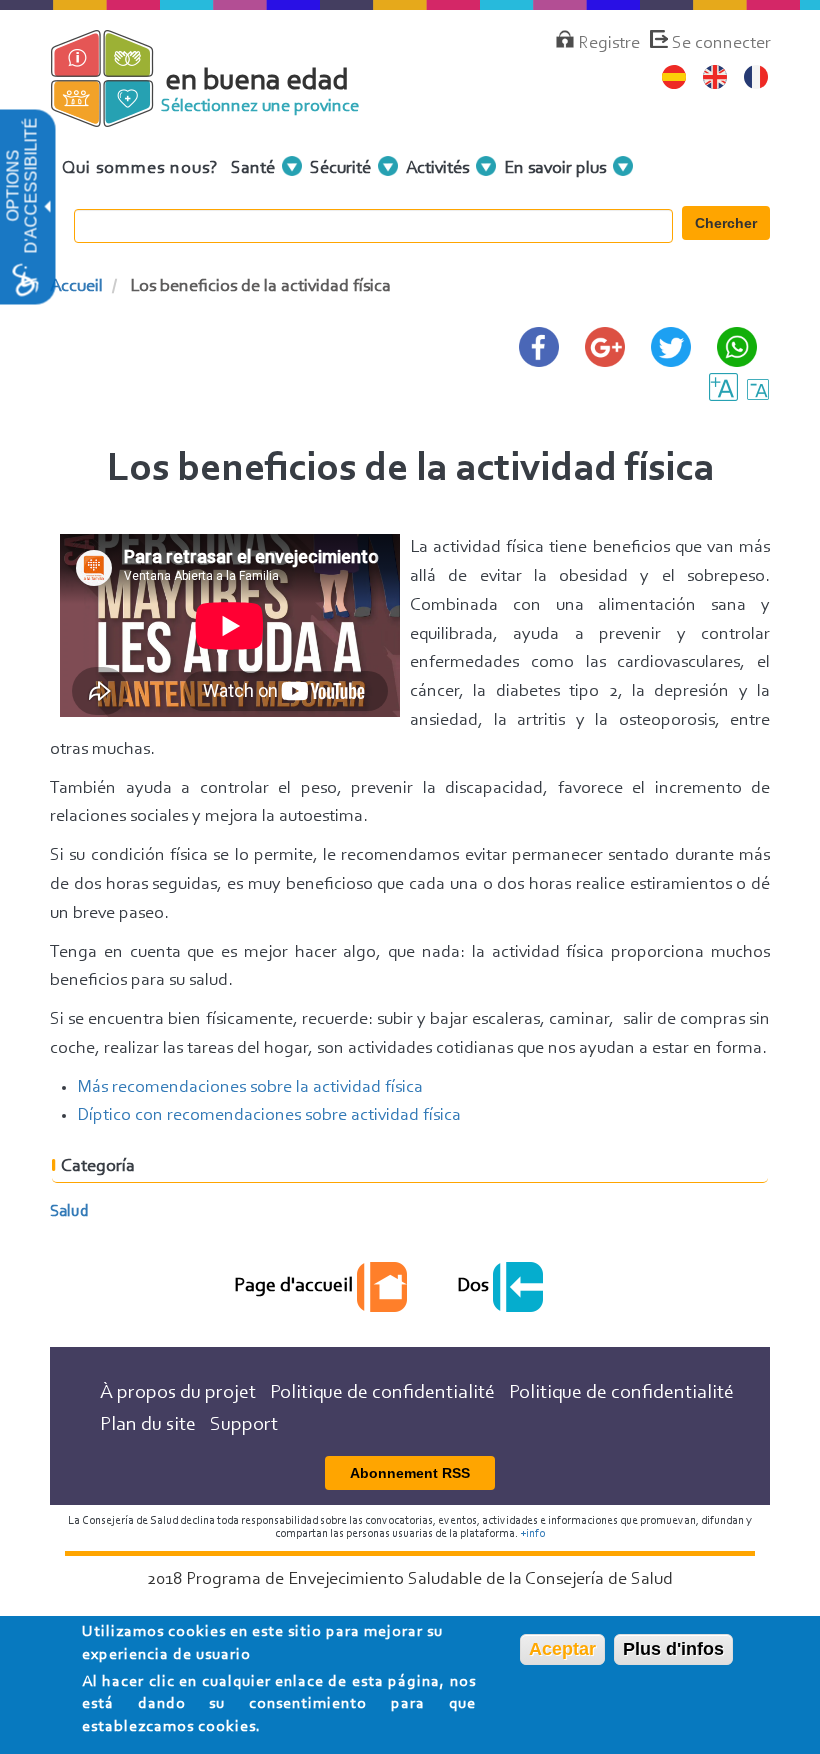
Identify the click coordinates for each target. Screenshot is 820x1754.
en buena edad (257, 82)
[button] (46, 207)
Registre (609, 44)
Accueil (76, 287)
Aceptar (562, 1649)
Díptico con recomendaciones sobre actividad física (269, 1116)
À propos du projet (178, 1393)
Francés (756, 77)
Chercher (726, 223)
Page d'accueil (295, 1286)
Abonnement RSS (410, 1473)
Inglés (715, 77)
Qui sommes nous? (140, 169)
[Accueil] (117, 117)
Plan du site (148, 1425)
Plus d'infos (673, 1649)
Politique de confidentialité (382, 1393)
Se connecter (721, 44)
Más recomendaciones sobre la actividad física (250, 1088)
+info (532, 1534)
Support (244, 1425)
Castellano (674, 77)
